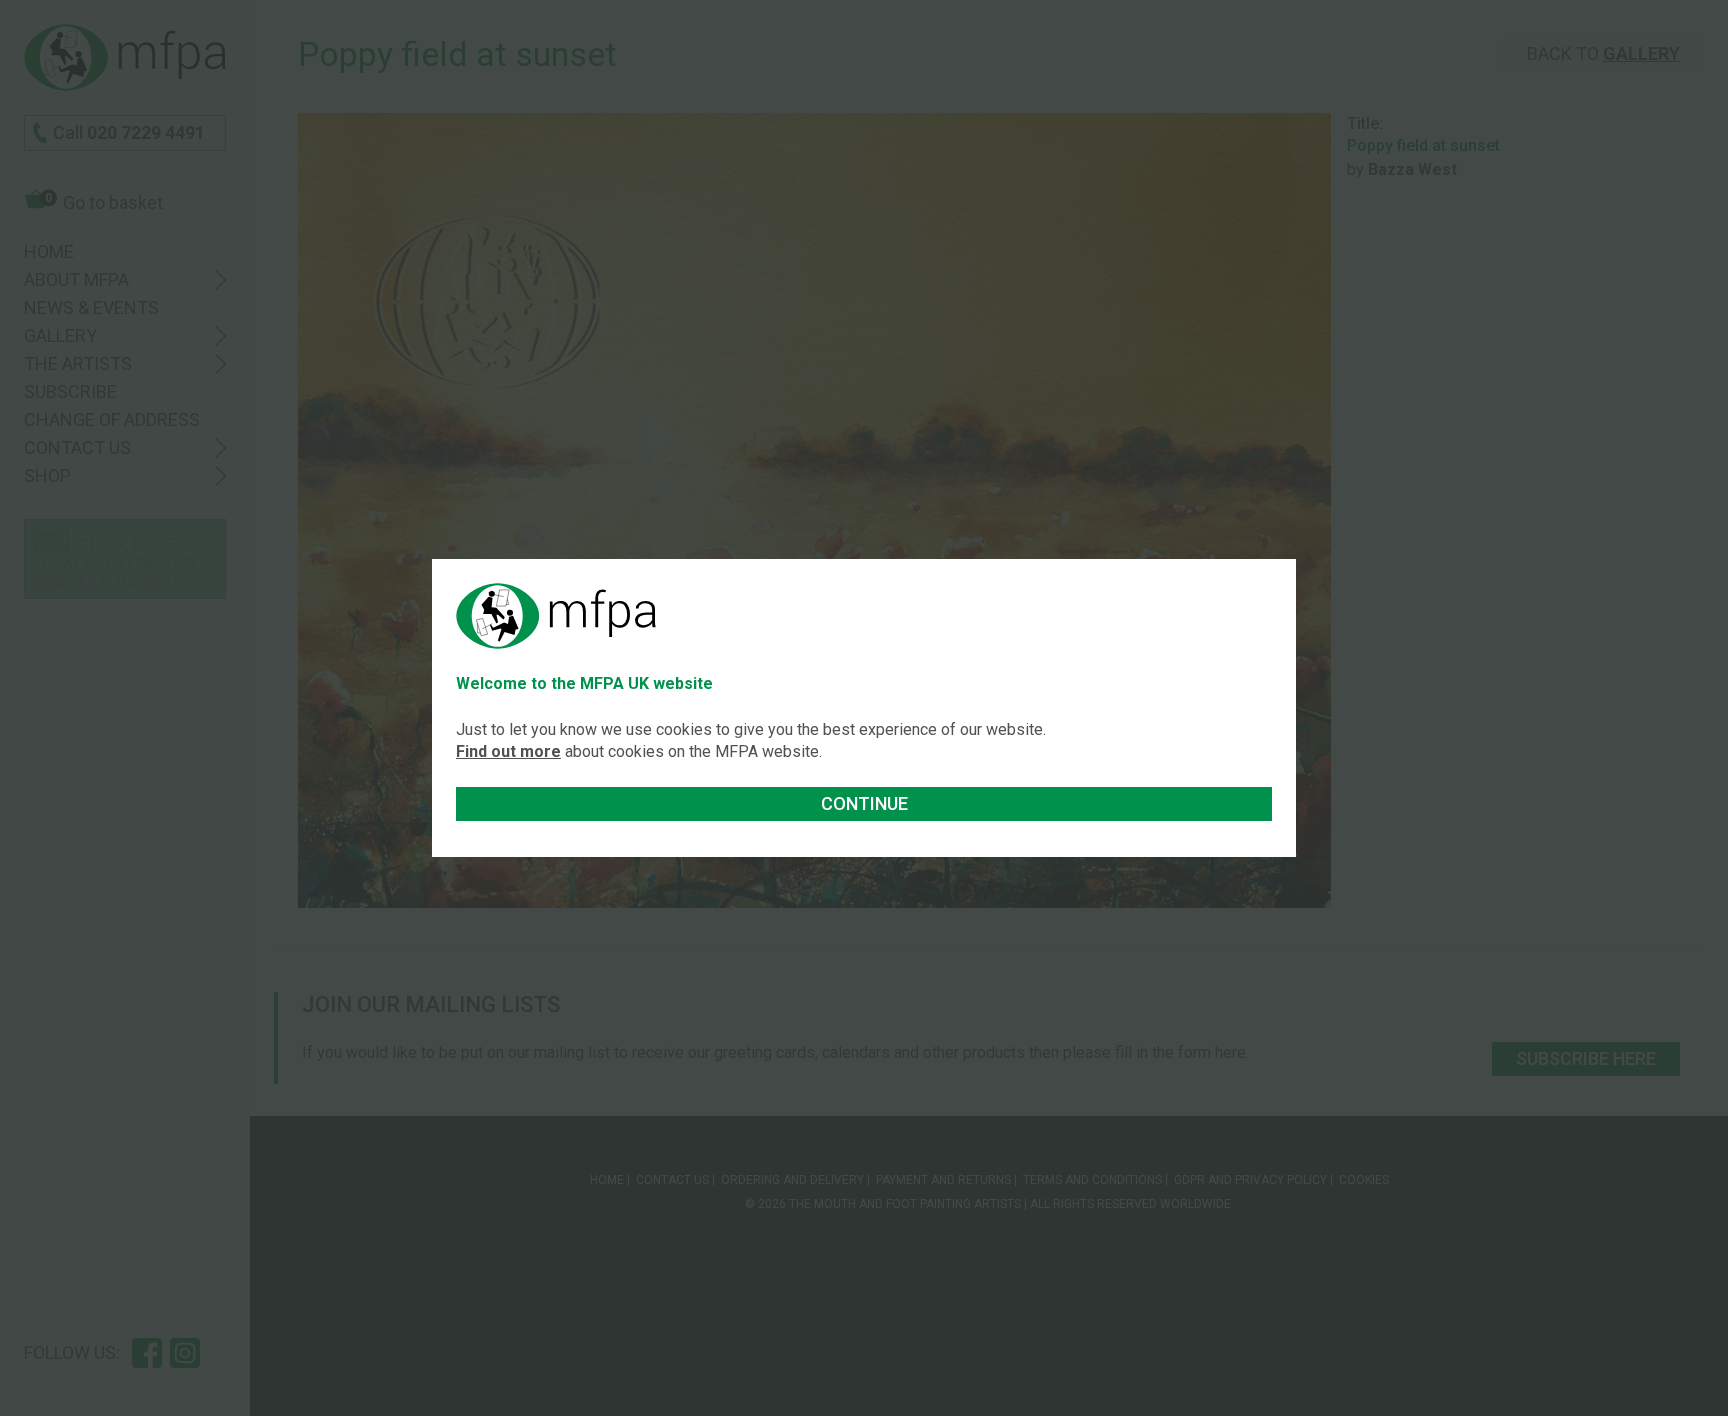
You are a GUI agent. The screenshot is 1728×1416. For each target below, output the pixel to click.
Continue (864, 803)
